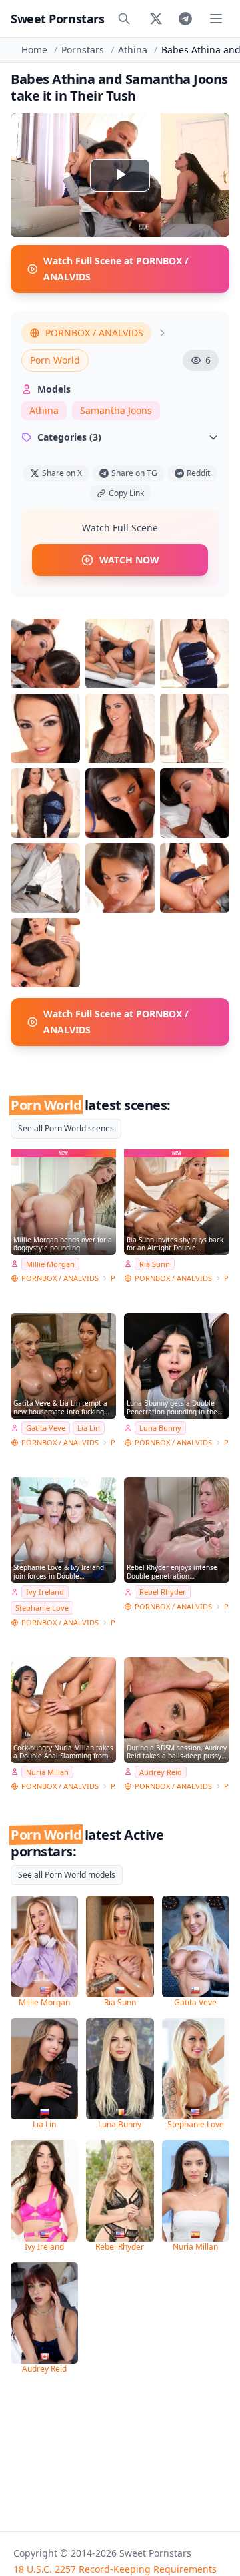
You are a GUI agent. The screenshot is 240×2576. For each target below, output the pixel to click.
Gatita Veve (46, 1428)
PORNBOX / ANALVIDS (94, 333)
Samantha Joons (116, 410)
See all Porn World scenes (66, 1128)
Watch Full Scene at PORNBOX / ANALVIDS (116, 269)
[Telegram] (185, 19)
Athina (133, 50)
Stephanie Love (42, 1608)
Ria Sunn (155, 1264)
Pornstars (83, 50)
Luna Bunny (160, 1428)
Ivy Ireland (45, 1592)
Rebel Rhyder (163, 1592)
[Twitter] (156, 19)
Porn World (55, 360)
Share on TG (134, 473)
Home (34, 50)
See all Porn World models (67, 1875)
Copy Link (126, 493)
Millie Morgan (50, 1264)
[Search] (124, 19)
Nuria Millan (47, 1772)
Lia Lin (89, 1428)
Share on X (62, 473)
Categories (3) (69, 437)
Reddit (198, 473)
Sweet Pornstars (57, 19)
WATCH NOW (129, 560)
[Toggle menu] (216, 19)
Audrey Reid (161, 1772)
